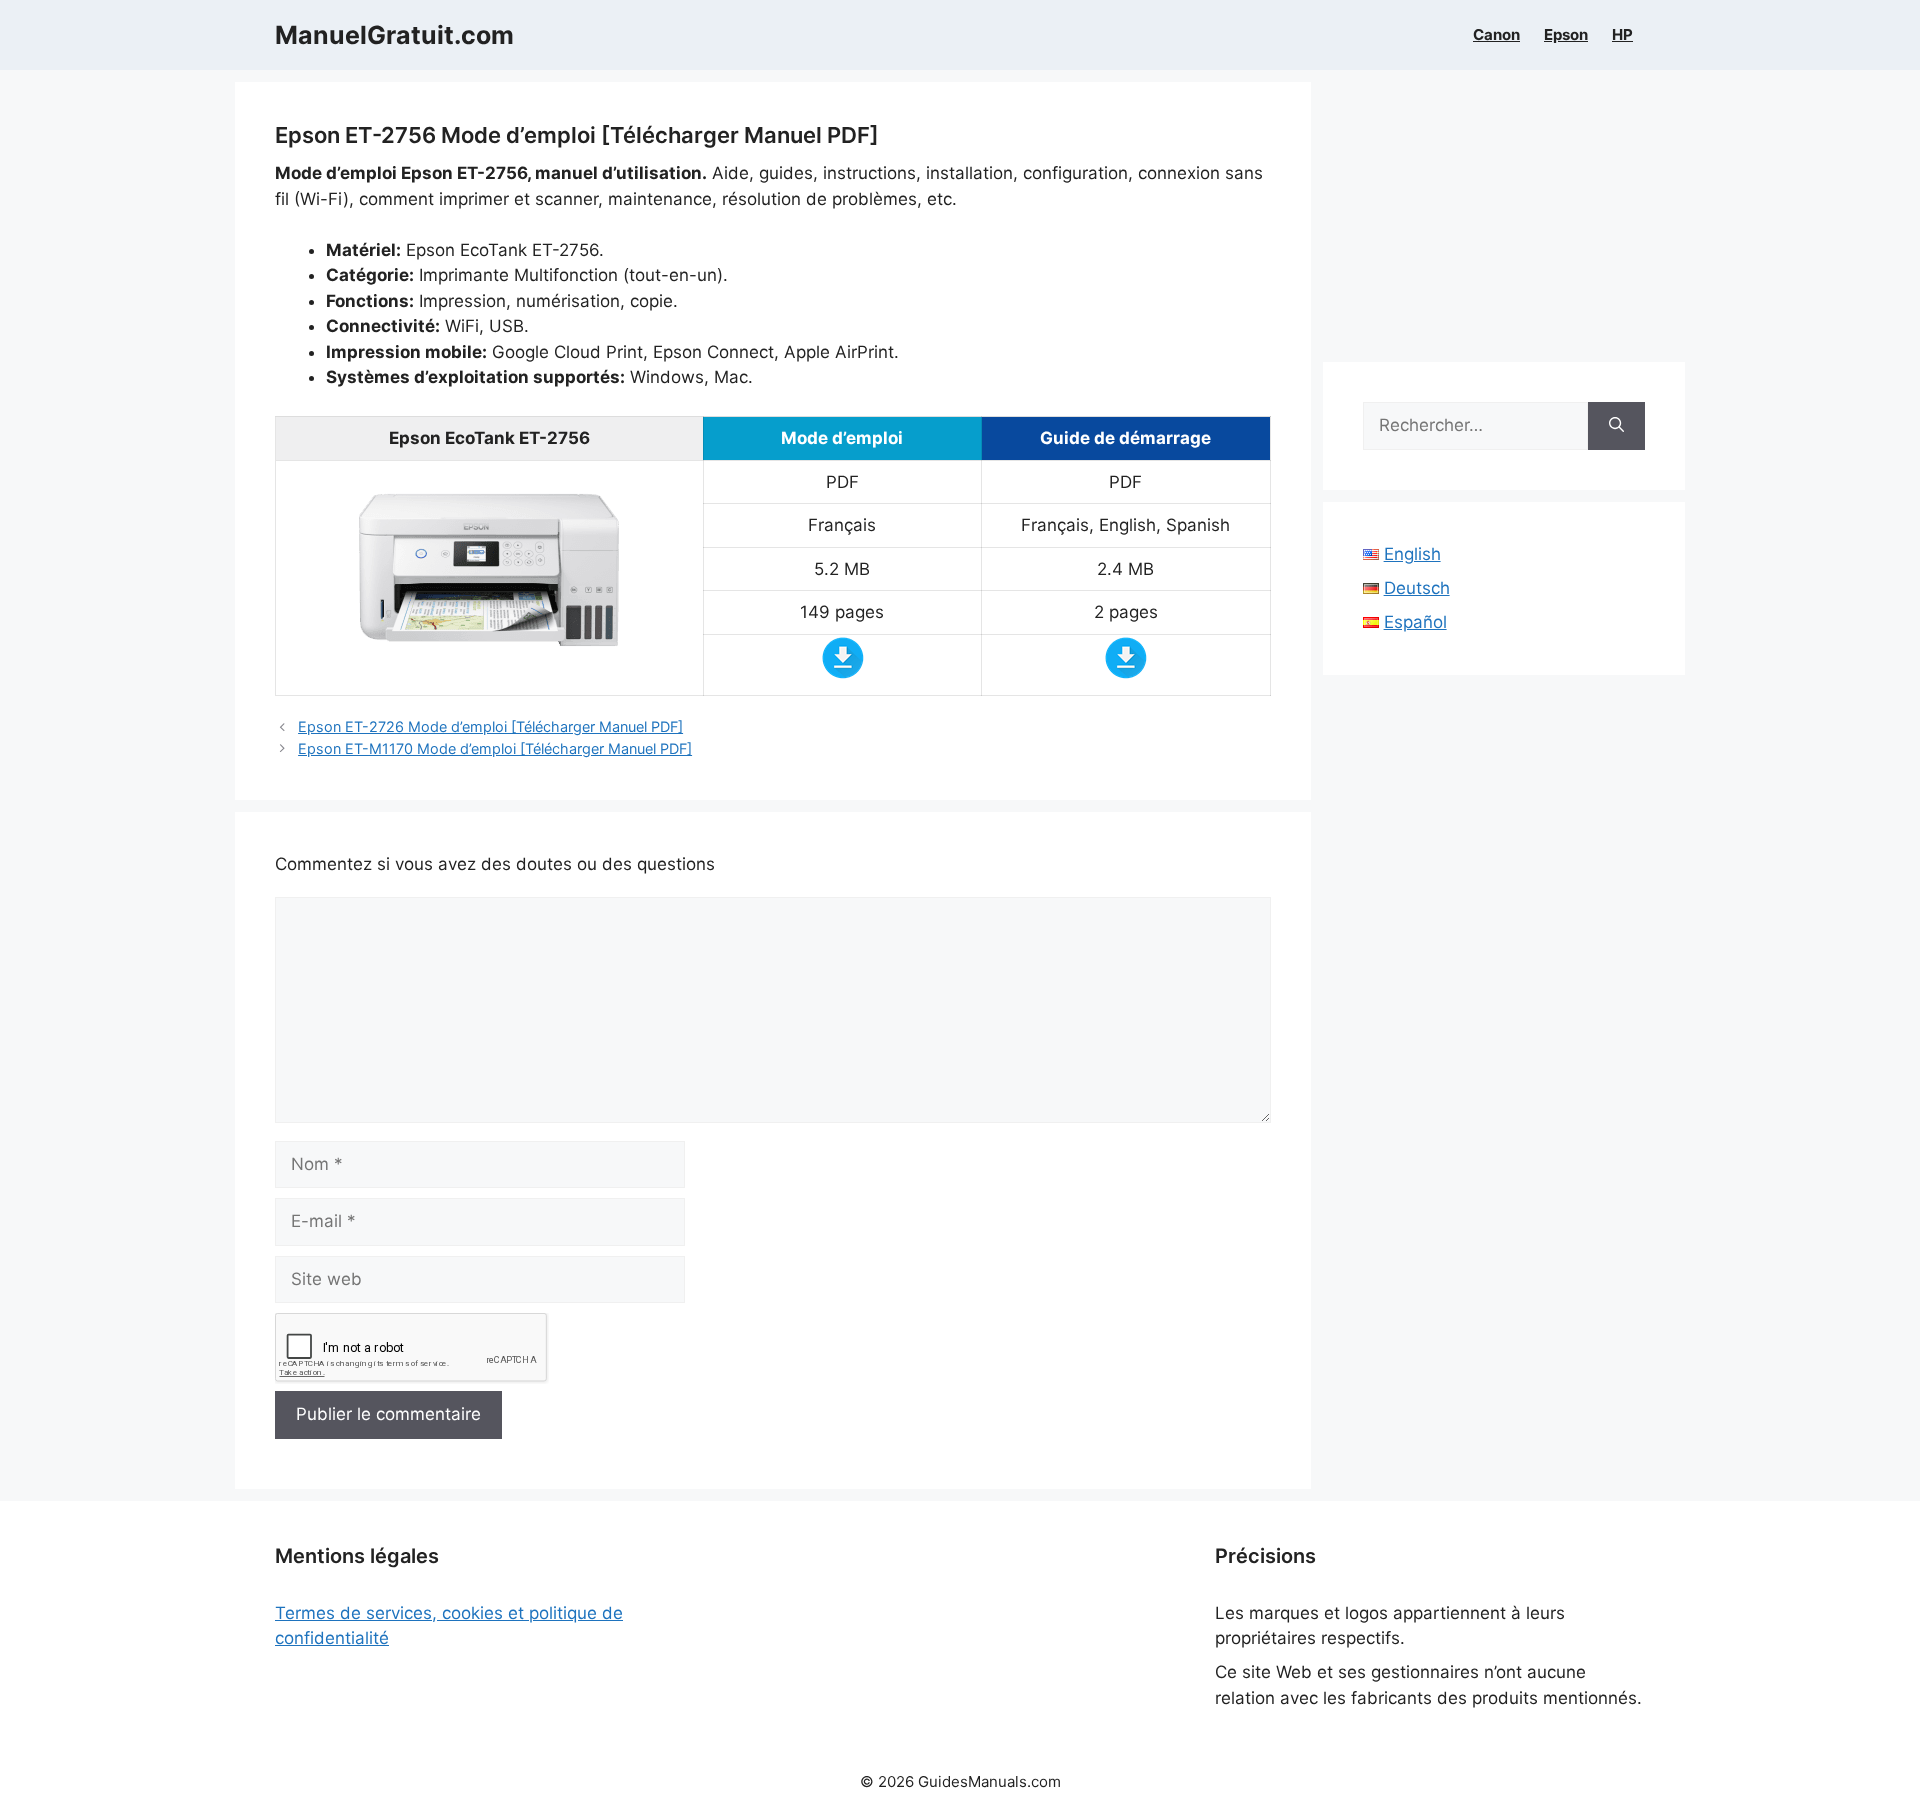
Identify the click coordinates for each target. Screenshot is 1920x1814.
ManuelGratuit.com (394, 35)
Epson (1566, 35)
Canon (1496, 35)
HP (1622, 35)
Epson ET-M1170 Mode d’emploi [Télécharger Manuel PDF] (495, 748)
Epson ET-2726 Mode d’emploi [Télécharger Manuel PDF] (490, 726)
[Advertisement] (1504, 222)
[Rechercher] (1616, 426)
